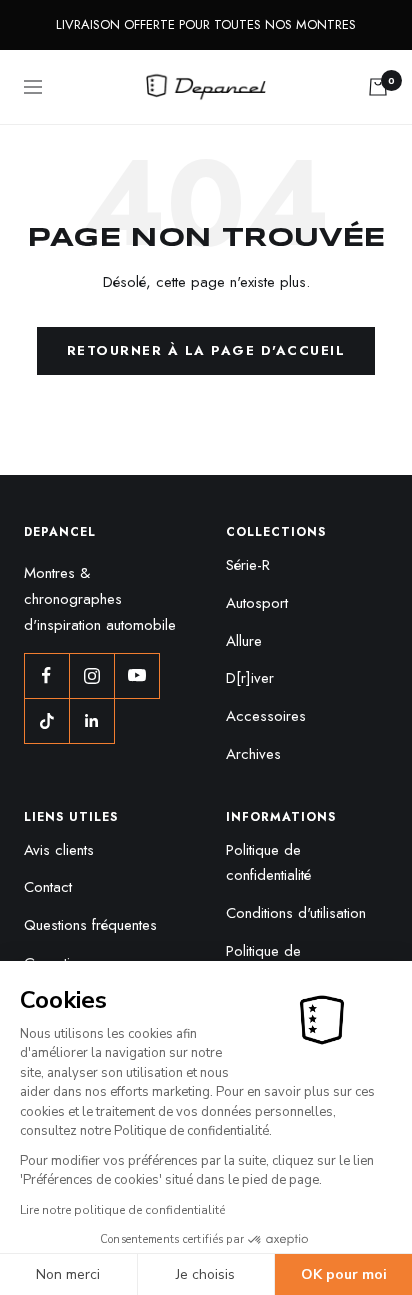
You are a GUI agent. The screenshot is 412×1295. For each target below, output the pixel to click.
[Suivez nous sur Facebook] (46, 675)
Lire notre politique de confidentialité (122, 1210)
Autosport (257, 603)
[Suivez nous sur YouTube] (136, 675)
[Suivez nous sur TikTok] (46, 720)
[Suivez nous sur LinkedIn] (91, 720)
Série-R (248, 565)
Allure (244, 641)
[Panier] (378, 87)
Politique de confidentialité (268, 863)
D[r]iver (250, 678)
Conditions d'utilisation (296, 913)
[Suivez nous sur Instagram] (91, 675)
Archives (253, 754)
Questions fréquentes (90, 925)
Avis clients (59, 850)
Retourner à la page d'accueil (206, 350)
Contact (48, 887)
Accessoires (266, 716)
